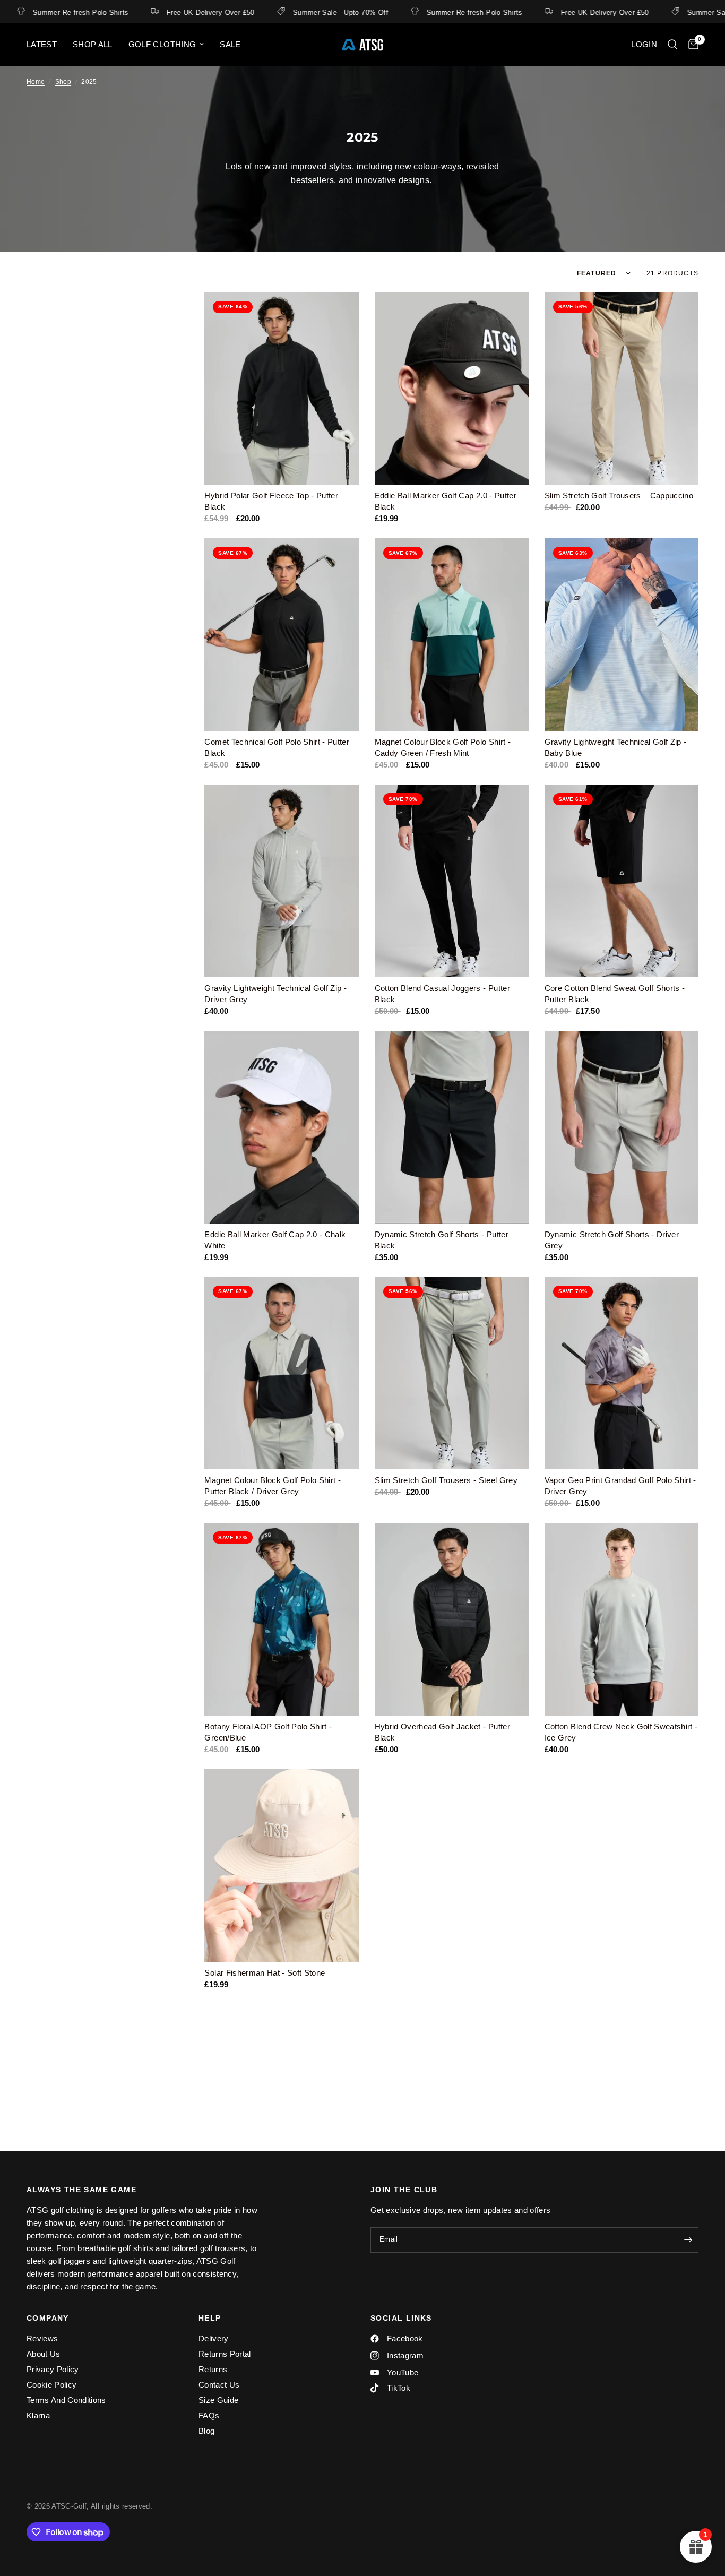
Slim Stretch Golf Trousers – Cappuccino (619, 496)
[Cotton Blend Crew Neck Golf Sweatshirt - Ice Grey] (622, 1619)
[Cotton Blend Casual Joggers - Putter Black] (452, 881)
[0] (691, 45)
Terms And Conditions (66, 2400)
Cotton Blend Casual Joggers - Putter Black (442, 994)
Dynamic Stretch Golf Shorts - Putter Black (442, 1240)
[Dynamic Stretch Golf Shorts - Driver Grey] (622, 1127)
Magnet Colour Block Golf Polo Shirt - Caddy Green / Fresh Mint (443, 747)
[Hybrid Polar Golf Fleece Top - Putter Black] (281, 389)
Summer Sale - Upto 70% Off (292, 12)
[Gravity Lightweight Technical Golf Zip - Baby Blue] (622, 635)
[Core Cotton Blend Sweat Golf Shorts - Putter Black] (622, 881)
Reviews (42, 2338)
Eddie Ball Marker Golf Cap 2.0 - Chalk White (275, 1240)
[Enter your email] (688, 2240)
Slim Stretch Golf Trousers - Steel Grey (446, 1480)
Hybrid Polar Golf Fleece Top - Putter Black (271, 501)
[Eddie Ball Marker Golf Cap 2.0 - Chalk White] (281, 1127)
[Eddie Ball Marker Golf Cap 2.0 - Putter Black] (452, 389)
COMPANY (48, 2318)
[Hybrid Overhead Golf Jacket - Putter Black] (452, 1619)
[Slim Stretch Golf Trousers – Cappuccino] (622, 389)
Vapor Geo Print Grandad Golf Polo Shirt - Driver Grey (620, 1486)
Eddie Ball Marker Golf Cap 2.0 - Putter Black (446, 501)
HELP (210, 2318)
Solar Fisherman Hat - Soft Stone (265, 1973)
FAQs (209, 2415)
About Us (44, 2354)
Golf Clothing (162, 44)
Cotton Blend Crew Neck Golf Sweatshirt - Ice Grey (621, 1732)
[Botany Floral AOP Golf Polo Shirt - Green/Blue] (281, 1619)
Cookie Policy (51, 2385)
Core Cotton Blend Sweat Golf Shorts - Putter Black (615, 994)
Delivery (214, 2338)
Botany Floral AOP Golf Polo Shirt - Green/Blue (268, 1732)
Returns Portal (225, 2354)
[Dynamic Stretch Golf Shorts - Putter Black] (452, 1127)
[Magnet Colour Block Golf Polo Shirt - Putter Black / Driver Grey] (281, 1373)
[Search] (673, 45)
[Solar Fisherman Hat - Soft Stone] (281, 1866)
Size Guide (218, 2400)
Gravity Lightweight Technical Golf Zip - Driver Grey (275, 994)
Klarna (38, 2415)
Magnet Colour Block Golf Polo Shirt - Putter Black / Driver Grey (273, 1486)
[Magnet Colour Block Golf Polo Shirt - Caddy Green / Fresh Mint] (452, 635)
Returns (213, 2369)
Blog (206, 2431)
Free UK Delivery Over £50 (162, 12)
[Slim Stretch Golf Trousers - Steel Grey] (452, 1373)
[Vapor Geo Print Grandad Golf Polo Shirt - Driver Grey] (622, 1373)
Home (36, 82)
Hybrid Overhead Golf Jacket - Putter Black (442, 1732)
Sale (230, 44)
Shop (63, 82)
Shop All (93, 44)
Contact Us (219, 2385)
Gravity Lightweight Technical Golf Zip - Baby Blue (616, 747)
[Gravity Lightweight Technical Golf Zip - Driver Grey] (281, 881)
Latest (42, 44)
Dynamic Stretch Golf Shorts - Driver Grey (612, 1240)
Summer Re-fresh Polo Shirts (426, 12)
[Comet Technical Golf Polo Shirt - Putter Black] (281, 635)
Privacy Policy (53, 2369)
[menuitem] (46, 45)
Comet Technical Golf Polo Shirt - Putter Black (277, 747)
